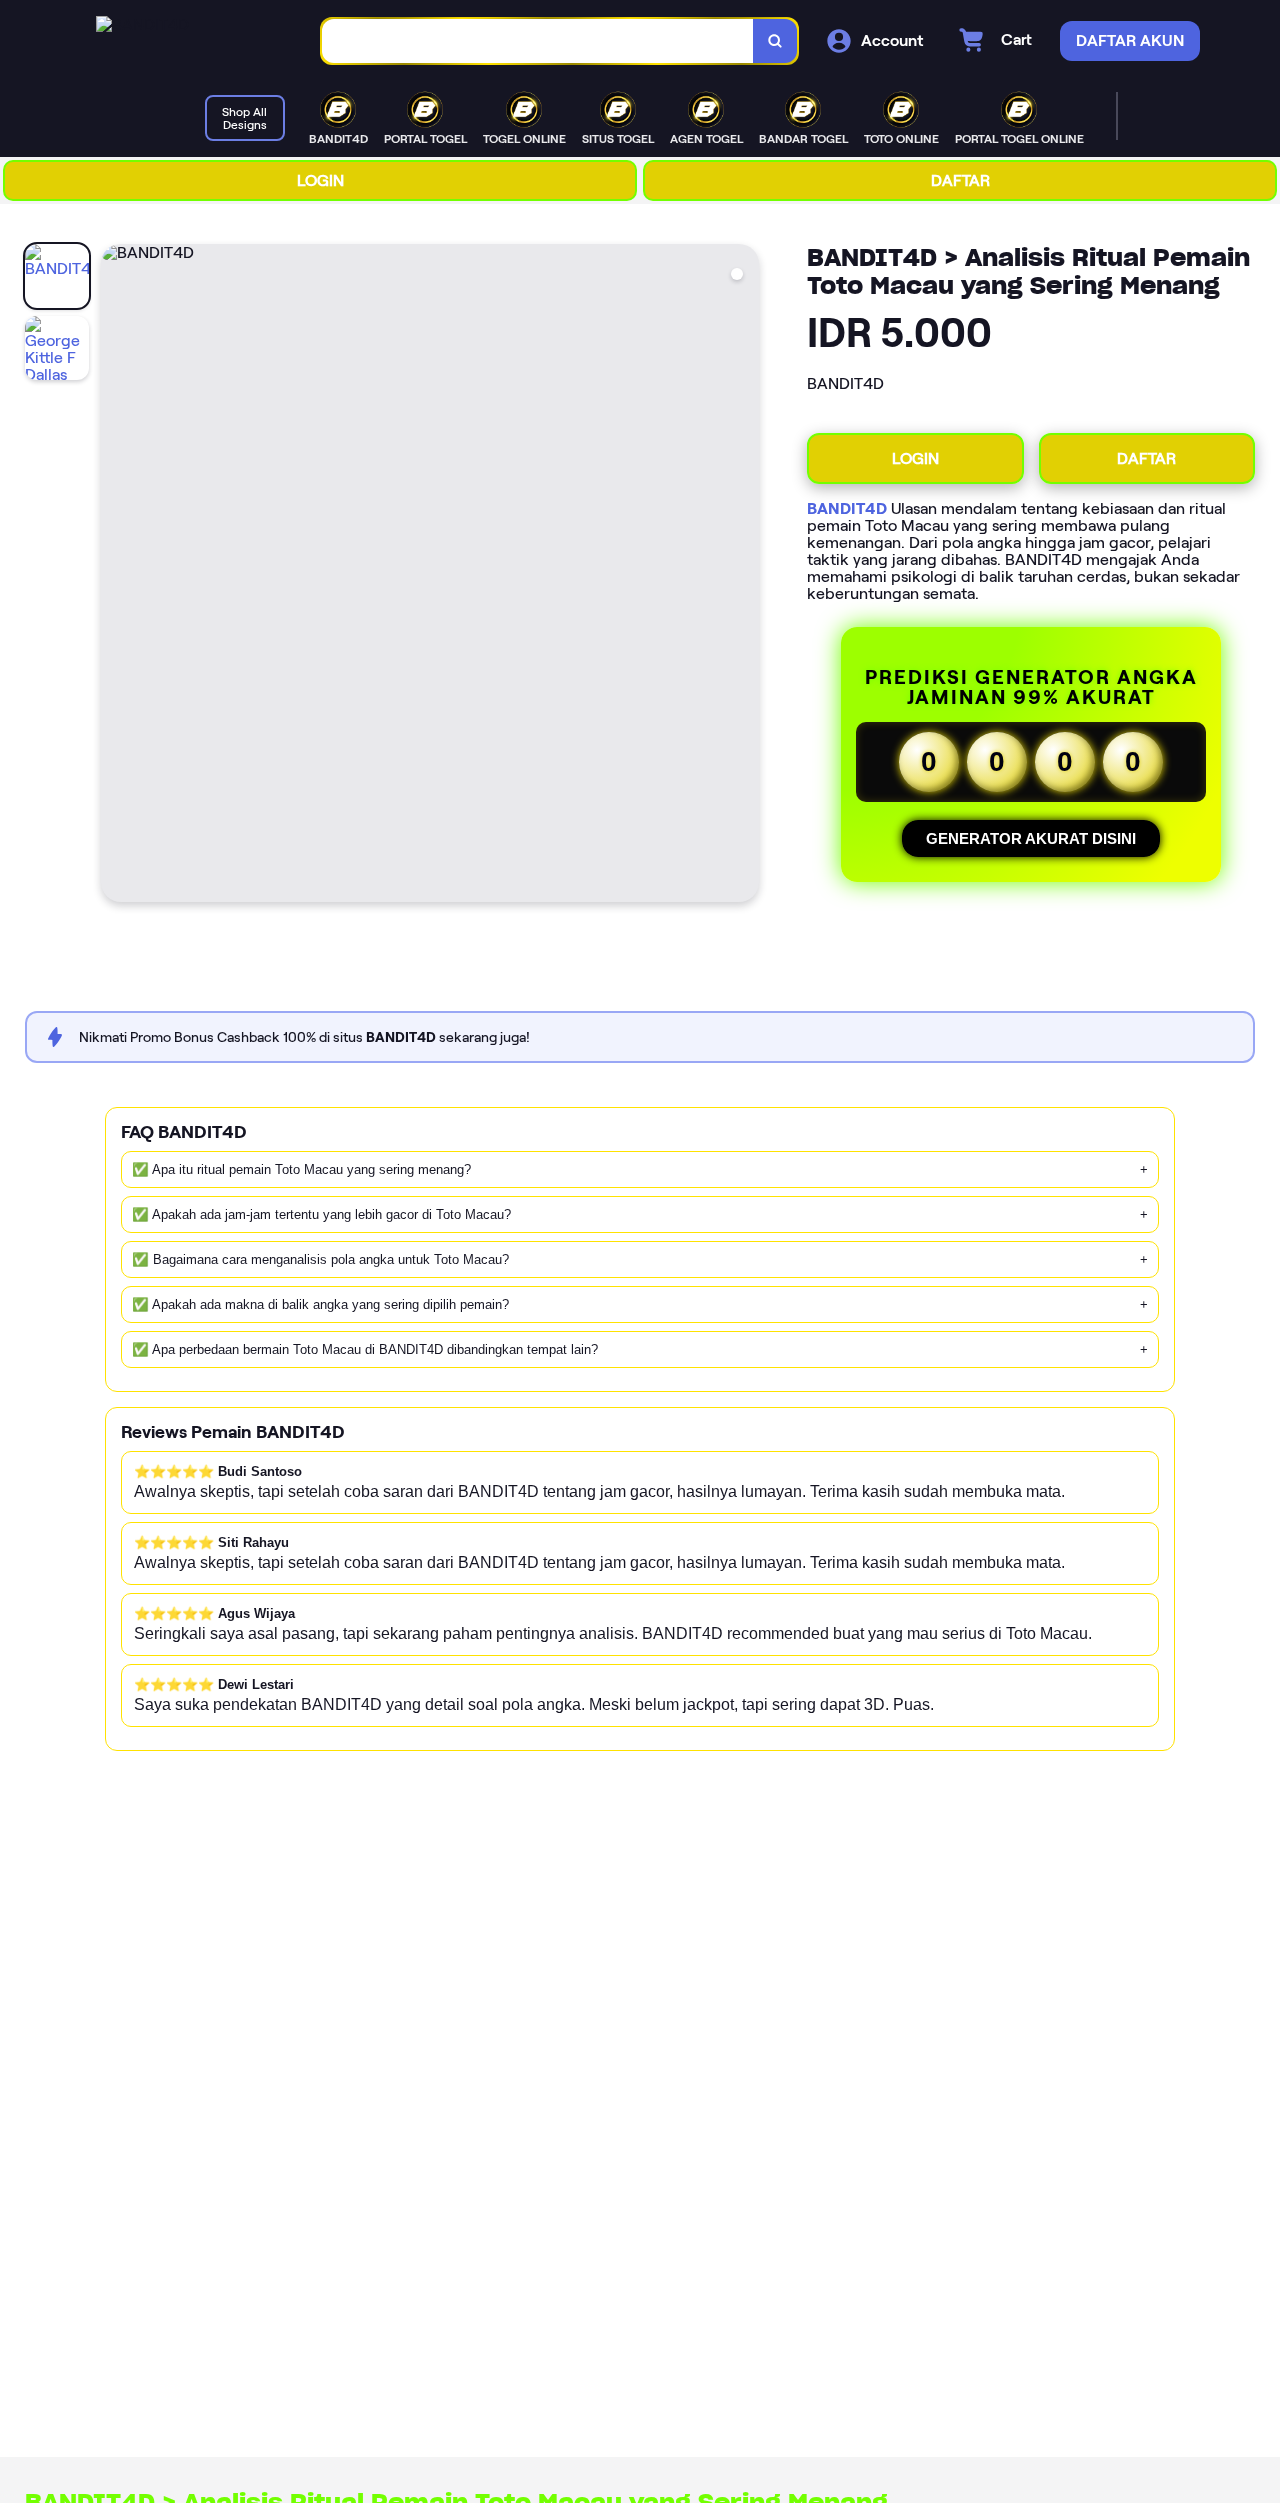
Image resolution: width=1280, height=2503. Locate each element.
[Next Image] (743, 576)
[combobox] (538, 41)
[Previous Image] (117, 576)
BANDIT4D (847, 508)
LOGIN (320, 180)
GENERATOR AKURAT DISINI (1031, 838)
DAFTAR (960, 180)
